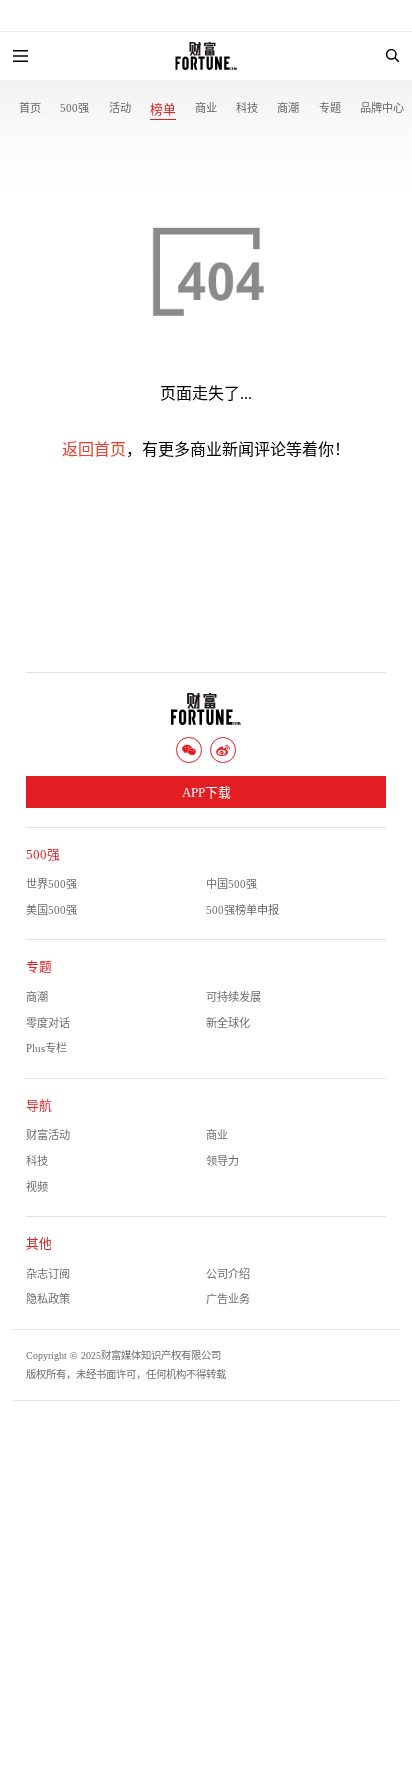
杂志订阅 (48, 1274)
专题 (330, 108)
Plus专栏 (46, 1048)
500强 (74, 108)
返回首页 (94, 449)
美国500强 (51, 910)
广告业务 (228, 1299)
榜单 (163, 110)
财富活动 (48, 1135)
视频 (37, 1187)
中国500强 (231, 884)
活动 (120, 108)
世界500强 (51, 884)
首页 (30, 108)
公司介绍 (228, 1274)
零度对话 (48, 1023)
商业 (206, 108)
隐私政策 (48, 1299)
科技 (247, 108)
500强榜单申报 (242, 910)
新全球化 (228, 1023)
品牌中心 (382, 108)
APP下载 (206, 793)
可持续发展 (233, 997)
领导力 (222, 1161)
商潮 (288, 108)
